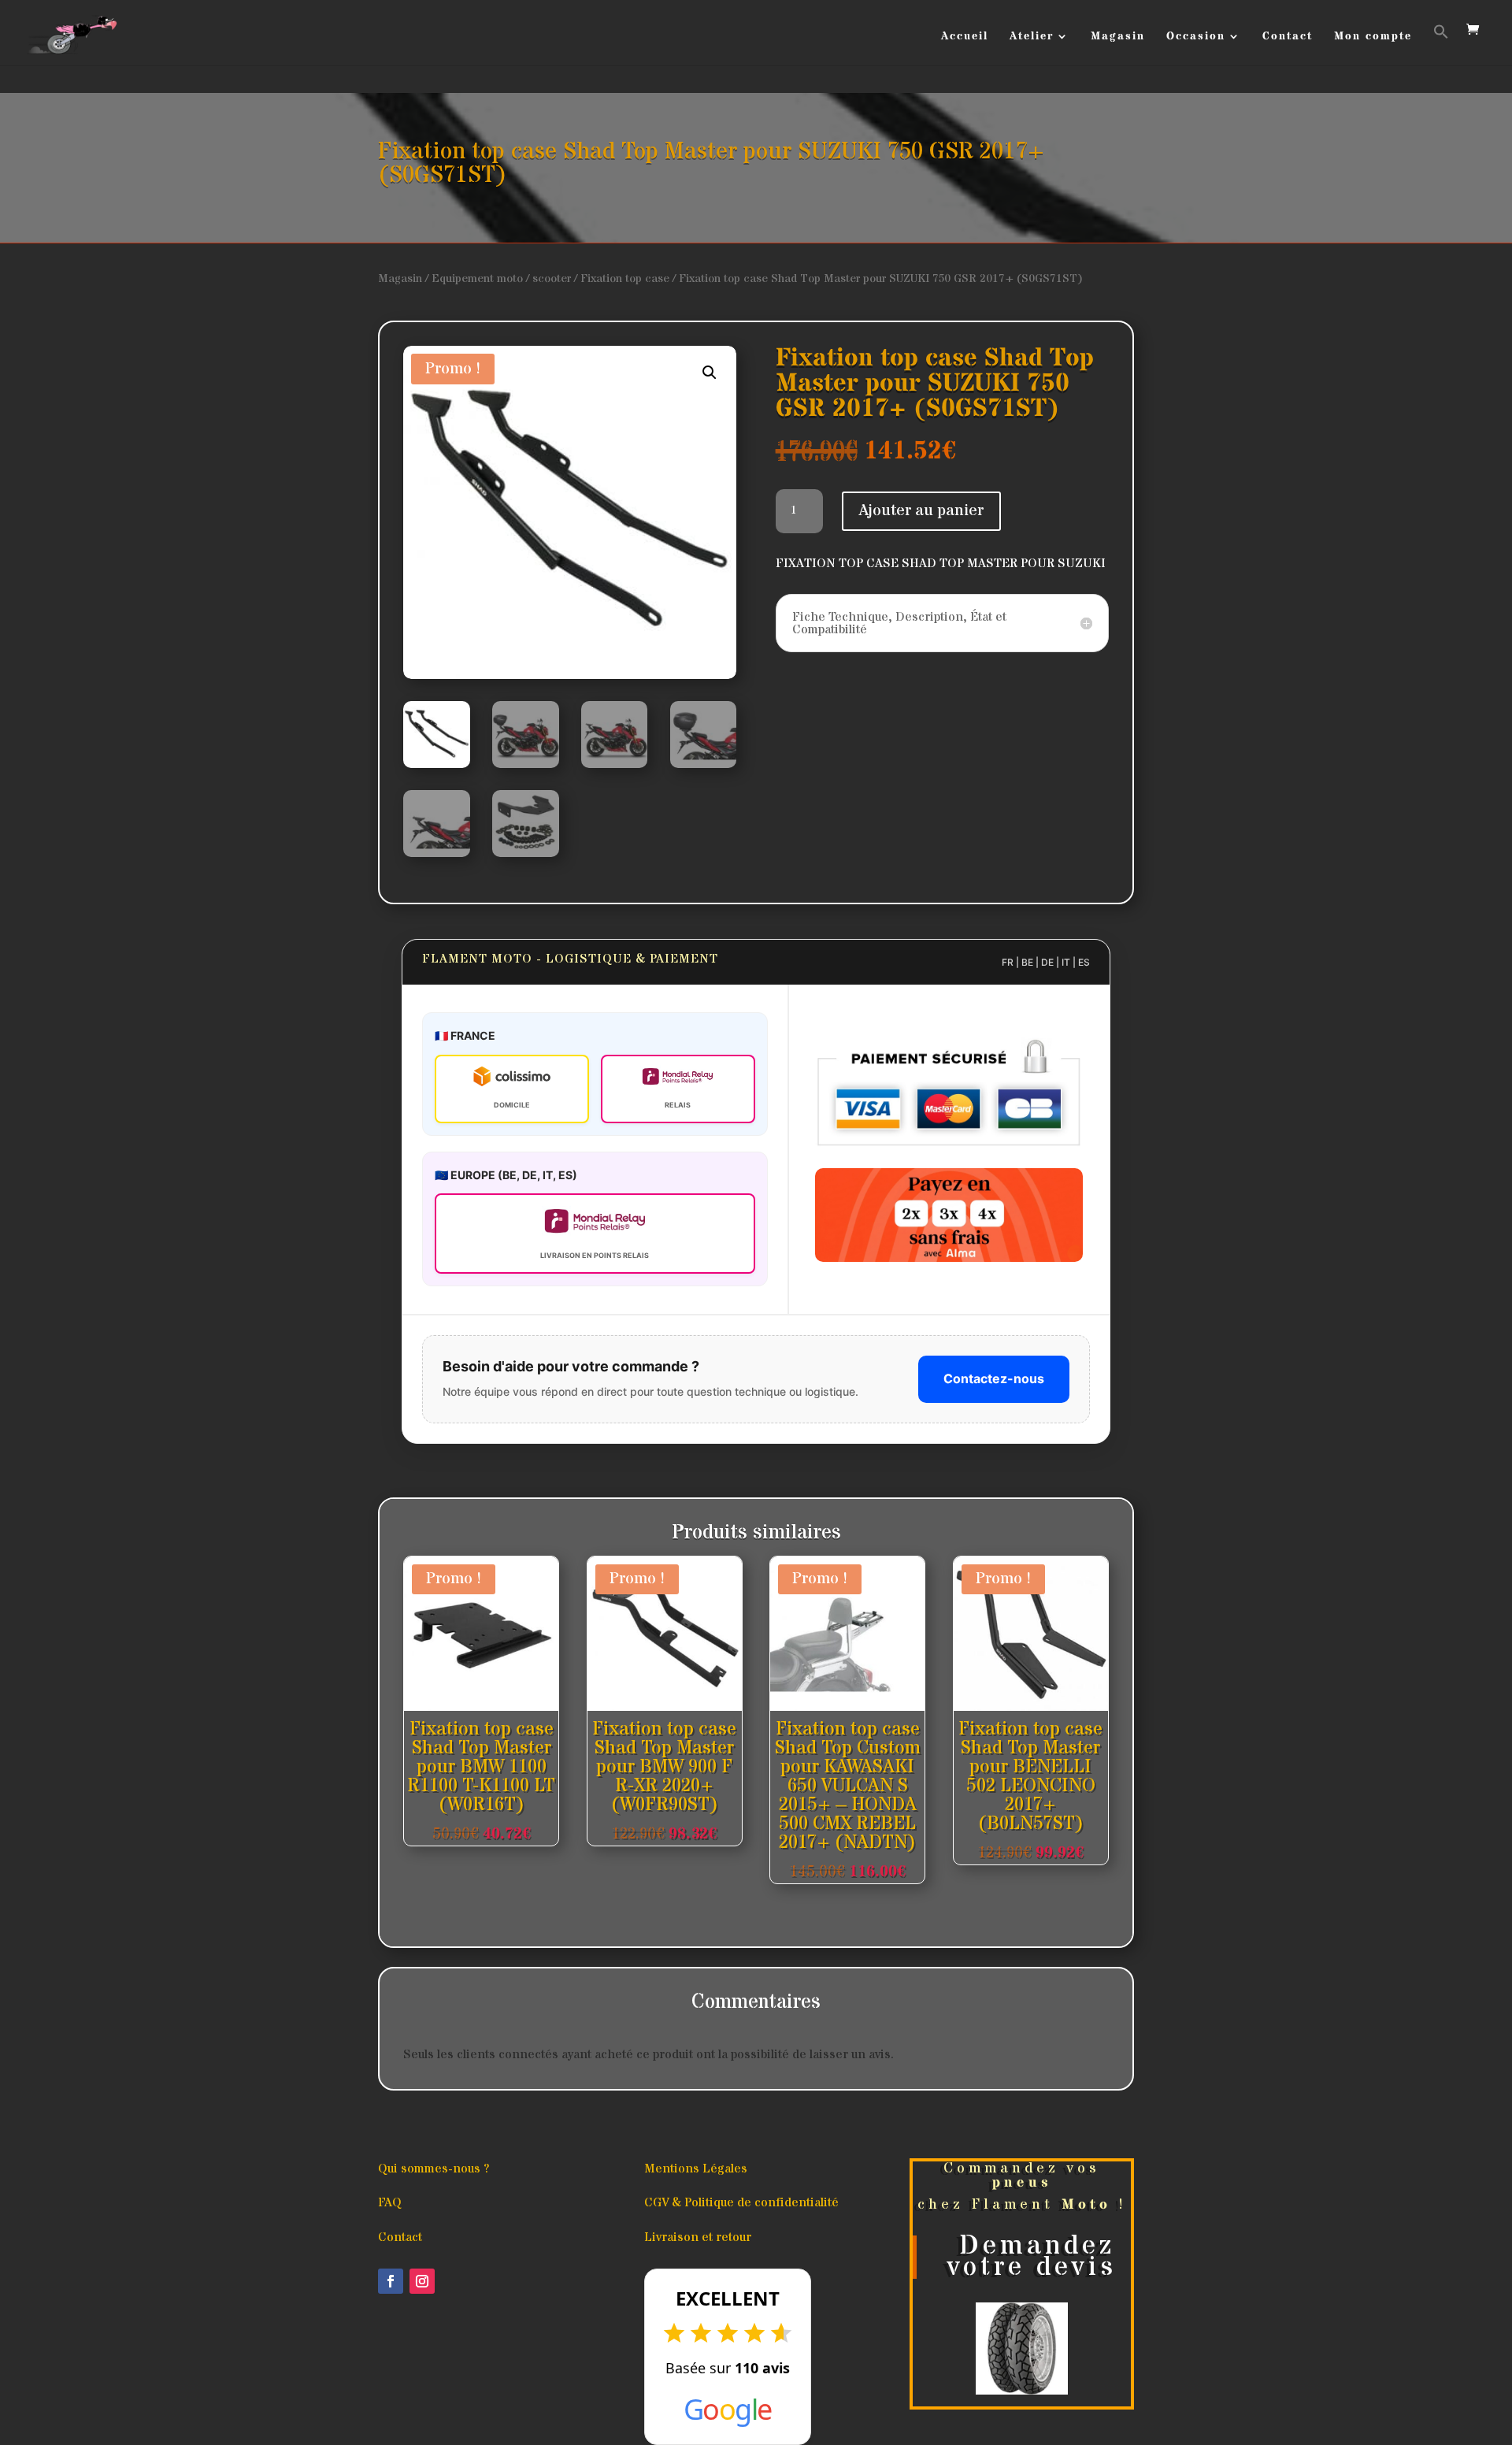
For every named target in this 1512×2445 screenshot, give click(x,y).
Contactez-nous (994, 1378)
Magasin (1118, 37)
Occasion (1196, 37)
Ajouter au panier (921, 511)
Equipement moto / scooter (501, 279)
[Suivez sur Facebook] (391, 2281)
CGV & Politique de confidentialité (741, 2202)
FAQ (390, 2202)
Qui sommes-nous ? (434, 2169)
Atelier (1032, 37)
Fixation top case (625, 279)
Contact (1288, 37)
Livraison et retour (698, 2237)
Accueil (965, 37)
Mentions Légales (696, 2169)
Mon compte (1373, 37)
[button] (1441, 45)
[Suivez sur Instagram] (422, 2281)
